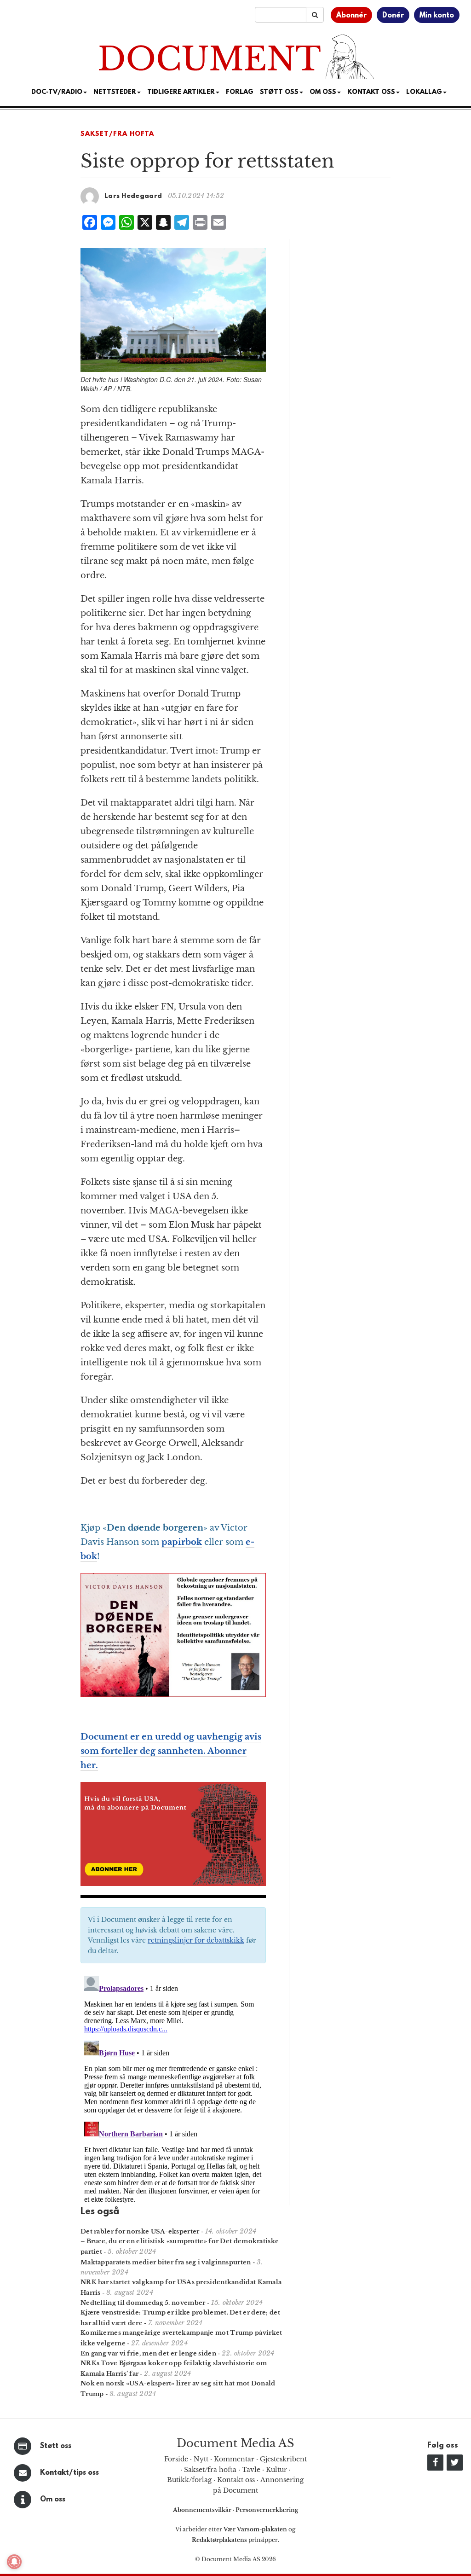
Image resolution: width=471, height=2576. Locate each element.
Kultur (276, 2470)
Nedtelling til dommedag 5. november (143, 2303)
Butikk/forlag (189, 2480)
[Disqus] (173, 2088)
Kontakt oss (371, 92)
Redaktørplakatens (219, 2540)
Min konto (437, 16)
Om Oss (323, 92)
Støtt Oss (279, 92)
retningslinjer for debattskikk (196, 1940)
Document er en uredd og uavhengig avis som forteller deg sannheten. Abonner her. (171, 1751)
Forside (176, 2459)
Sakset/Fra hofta (117, 134)
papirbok (182, 1542)
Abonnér (351, 16)
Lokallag (424, 92)
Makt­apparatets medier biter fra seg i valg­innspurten (166, 2262)
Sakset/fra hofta (210, 2470)
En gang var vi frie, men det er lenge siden (148, 2353)
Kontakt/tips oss (69, 2473)
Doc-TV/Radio (57, 92)
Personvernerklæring (267, 2510)
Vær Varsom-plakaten (255, 2529)
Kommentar (234, 2459)
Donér (393, 16)
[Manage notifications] (14, 2562)
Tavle (251, 2470)
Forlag (240, 92)
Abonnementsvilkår (203, 2510)
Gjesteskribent (283, 2459)
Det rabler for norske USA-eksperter (140, 2231)
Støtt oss (56, 2446)
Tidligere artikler (181, 92)
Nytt (201, 2459)
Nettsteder (115, 92)
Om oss (53, 2500)
